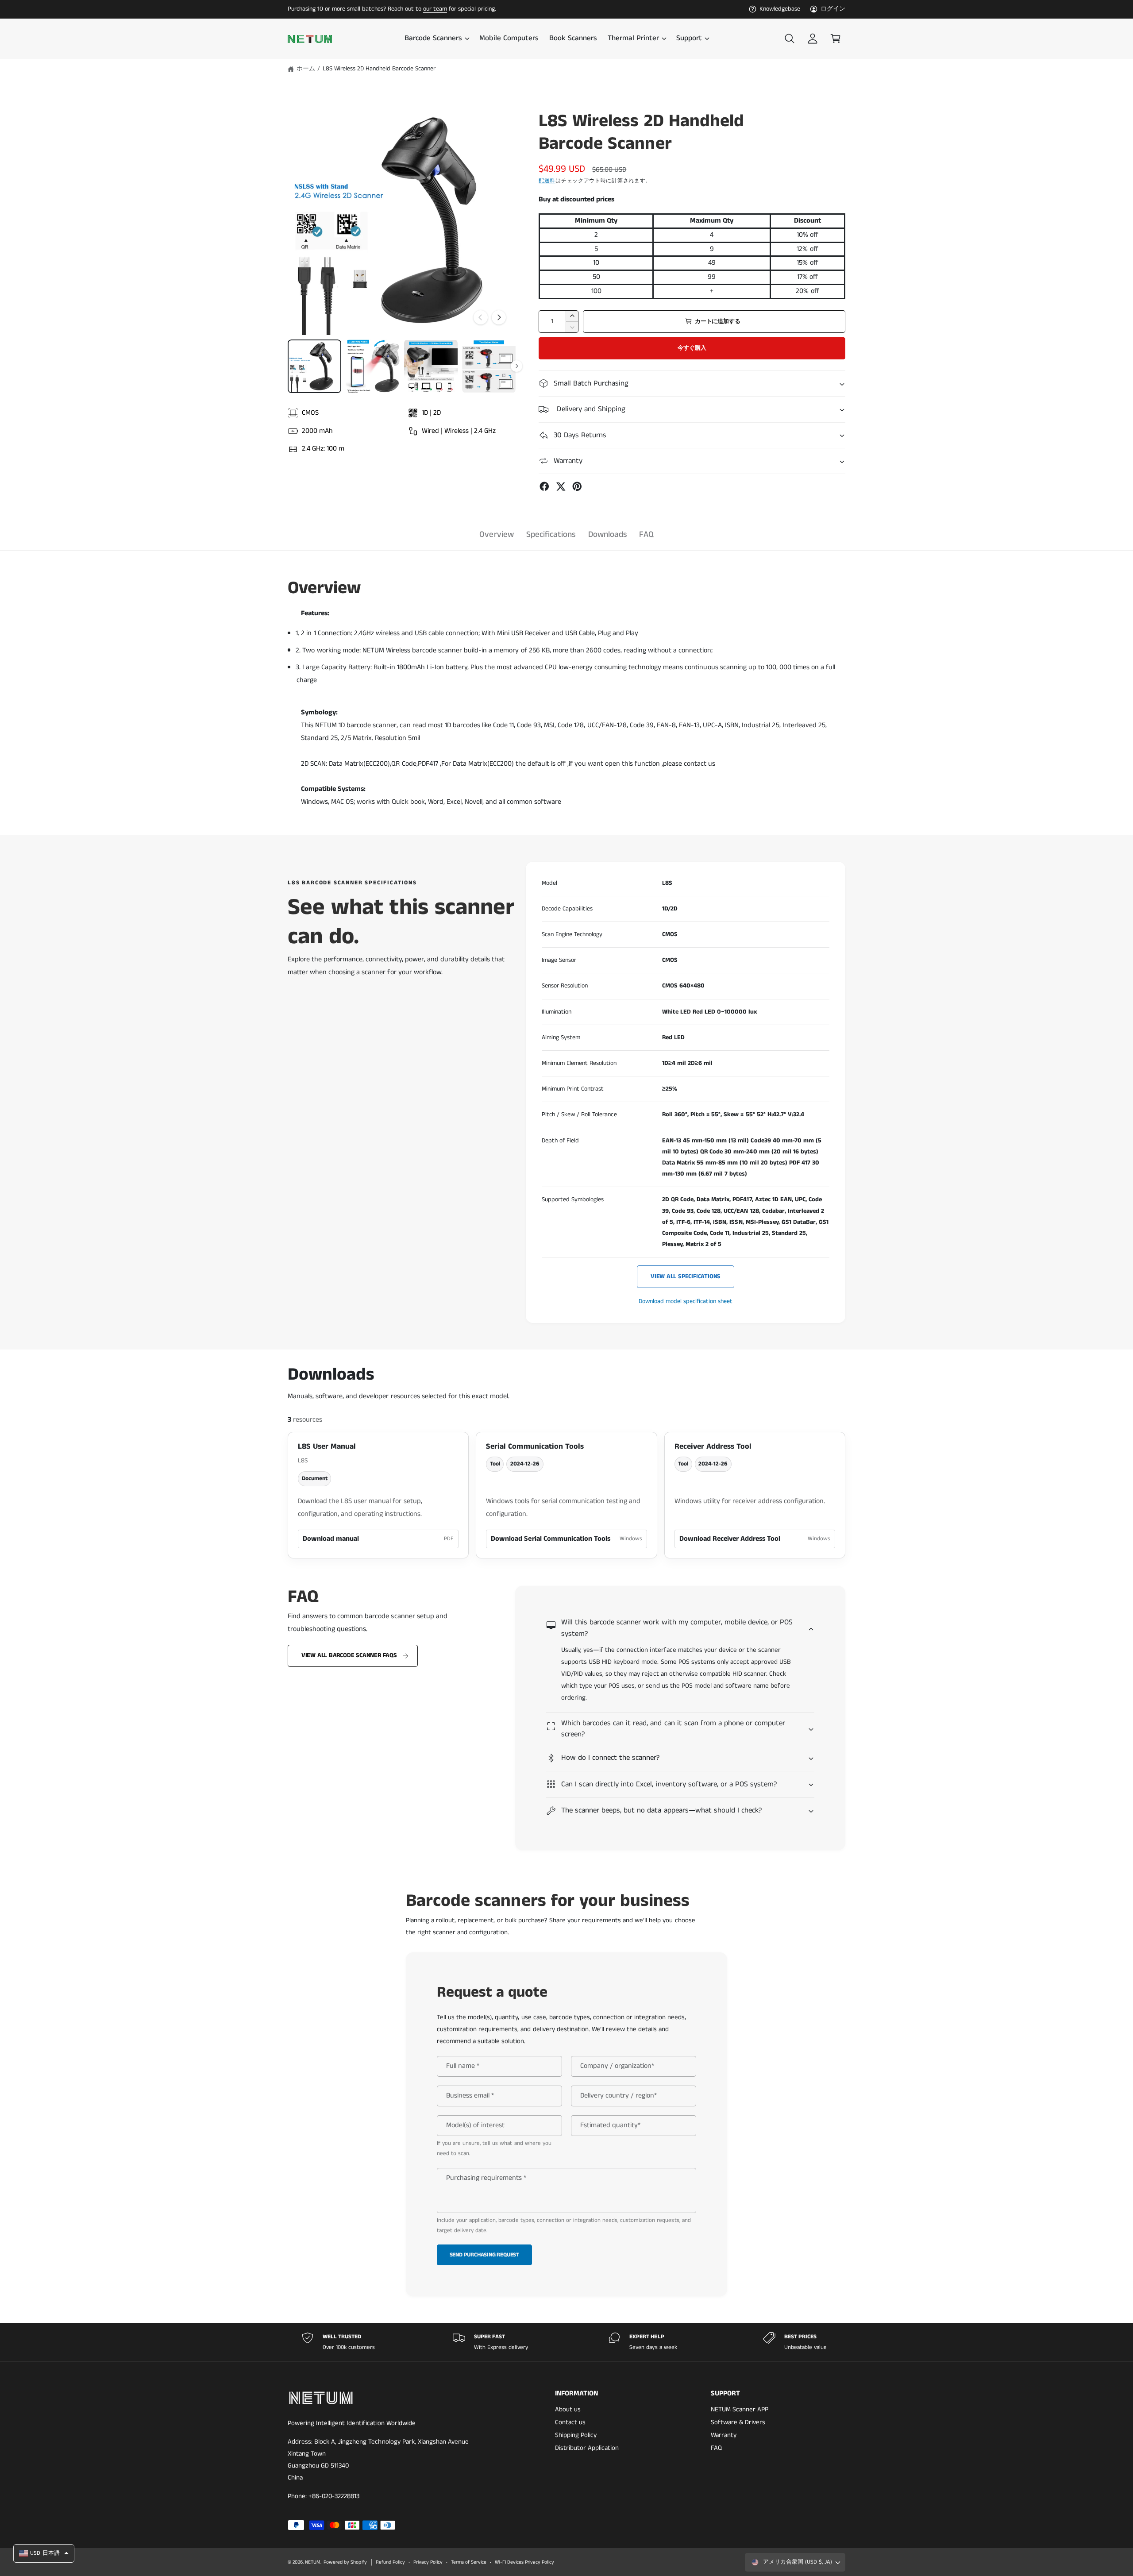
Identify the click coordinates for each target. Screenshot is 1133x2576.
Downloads (607, 534)
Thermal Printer (633, 39)
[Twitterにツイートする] (561, 486)
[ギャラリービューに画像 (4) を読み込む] (489, 366)
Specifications (551, 534)
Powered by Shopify (345, 2562)
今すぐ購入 (692, 348)
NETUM (313, 2562)
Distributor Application (587, 2448)
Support (689, 39)
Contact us (570, 2422)
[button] (437, 39)
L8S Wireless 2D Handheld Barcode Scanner (379, 69)
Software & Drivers (738, 2422)
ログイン (833, 9)
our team (435, 9)
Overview (496, 534)
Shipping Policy (576, 2435)
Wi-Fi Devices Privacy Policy (524, 2562)
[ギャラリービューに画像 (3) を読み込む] (431, 366)
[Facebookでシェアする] (544, 486)
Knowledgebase (780, 9)
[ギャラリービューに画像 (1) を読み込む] (314, 366)
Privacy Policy (428, 2562)
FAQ (646, 534)
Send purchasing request (485, 2255)
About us (568, 2409)
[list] (566, 2342)
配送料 (547, 181)
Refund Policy (390, 2562)
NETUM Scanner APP (740, 2409)
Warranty (724, 2435)
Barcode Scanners (433, 39)
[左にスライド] (481, 317)
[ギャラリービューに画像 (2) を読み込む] (372, 366)
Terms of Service (469, 2562)
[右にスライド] (499, 317)
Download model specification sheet (686, 1301)
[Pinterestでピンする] (577, 486)
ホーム (306, 69)
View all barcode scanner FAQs (349, 1656)
